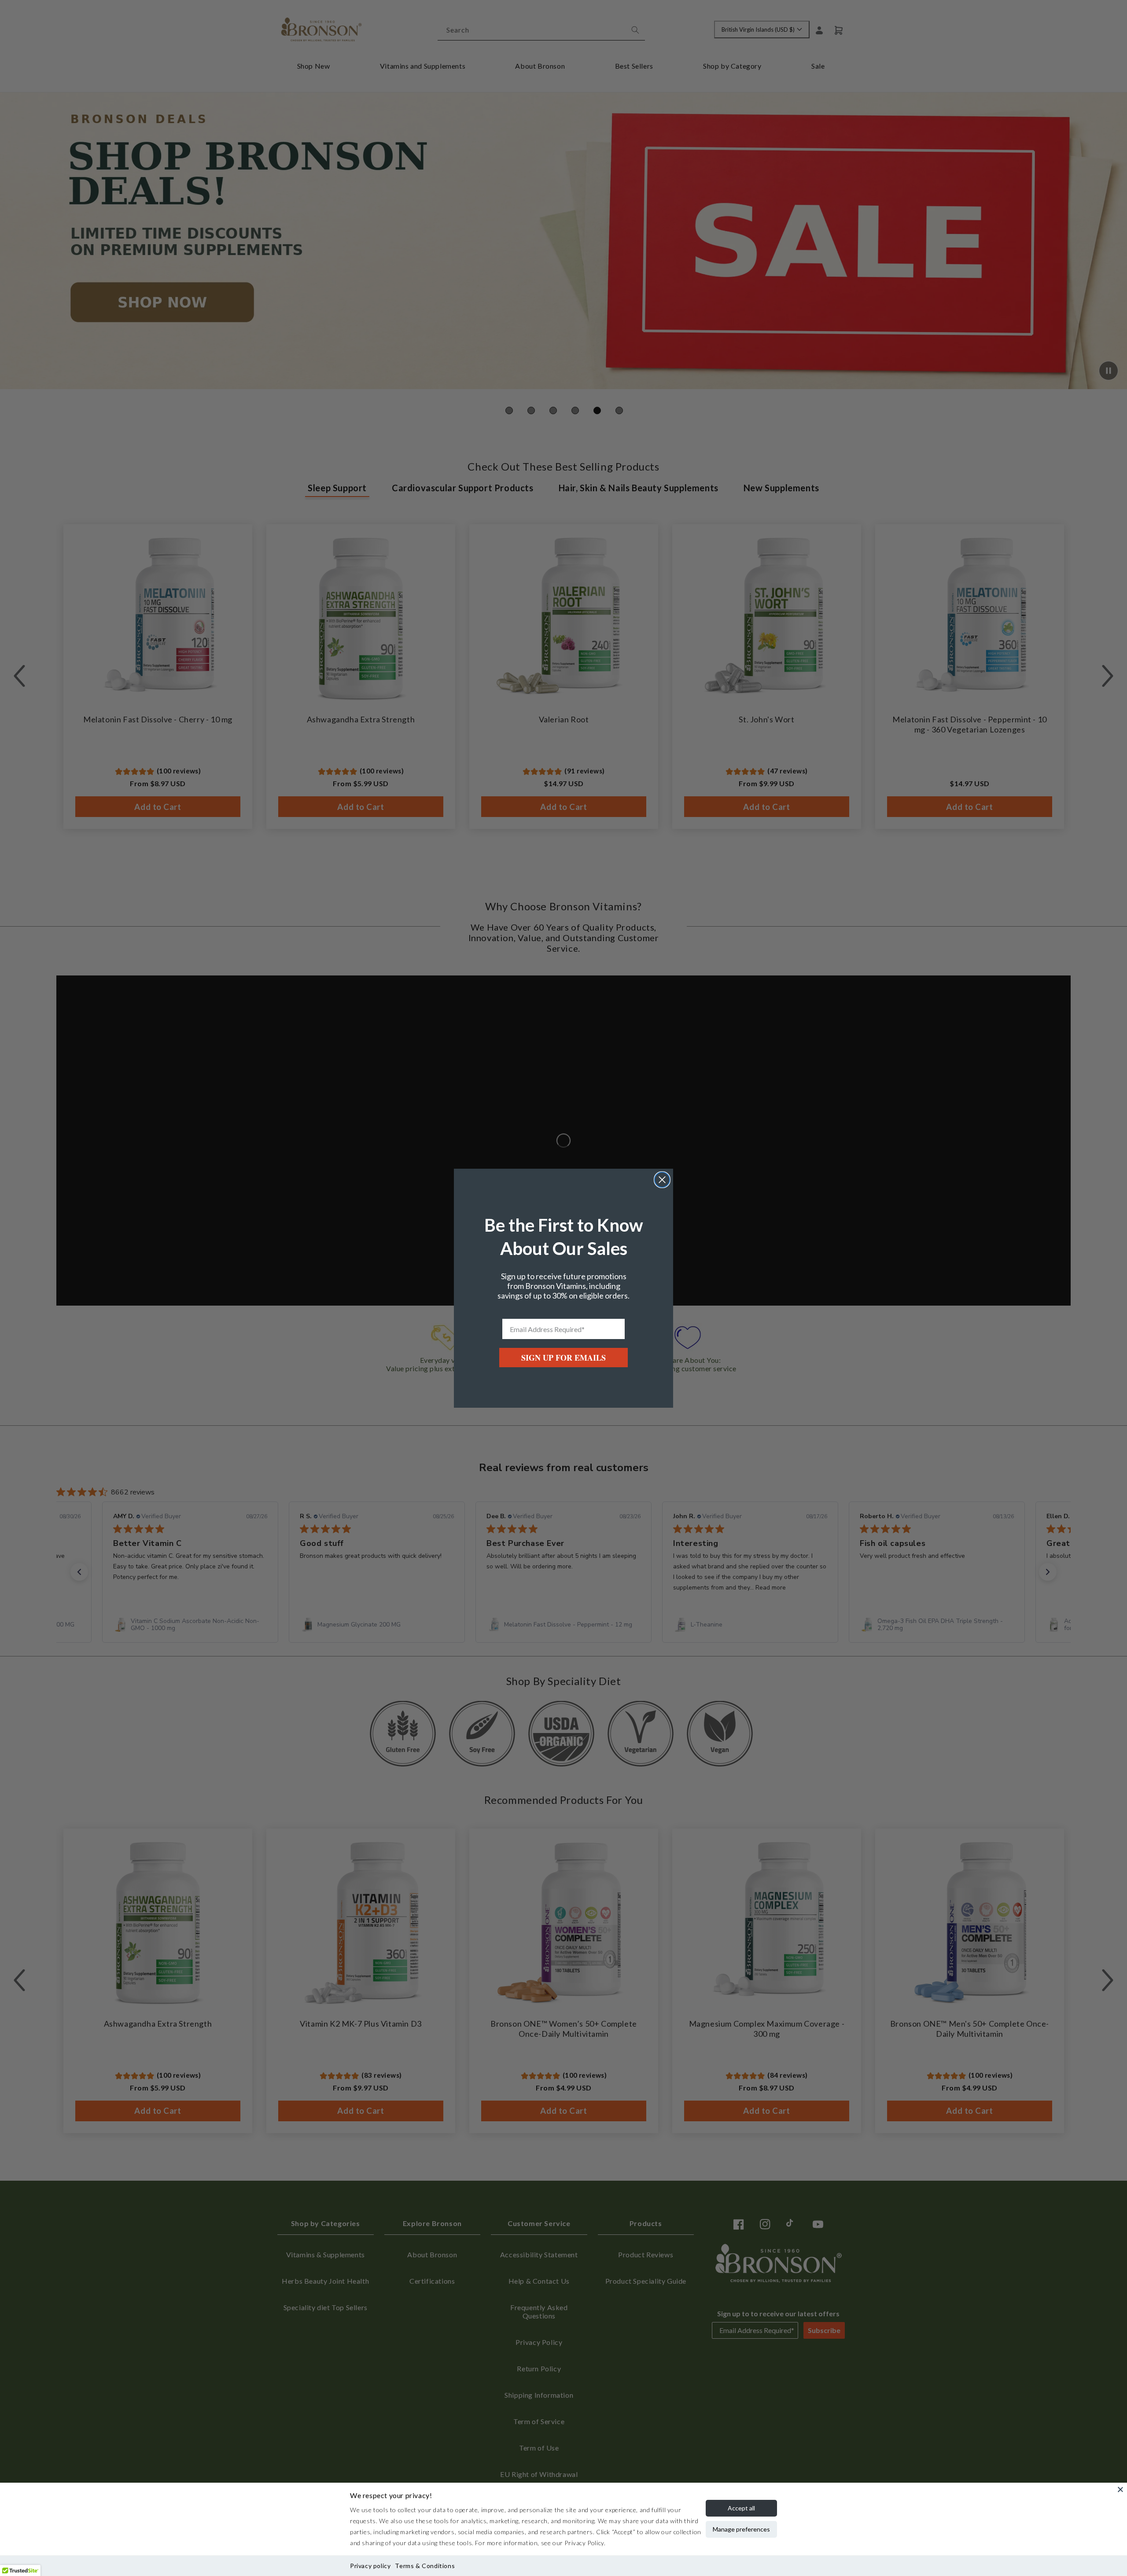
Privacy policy (370, 2566)
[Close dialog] (662, 1180)
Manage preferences (741, 2529)
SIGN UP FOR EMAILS (563, 1358)
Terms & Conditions (425, 2566)
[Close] (1120, 2489)
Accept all (741, 2508)
